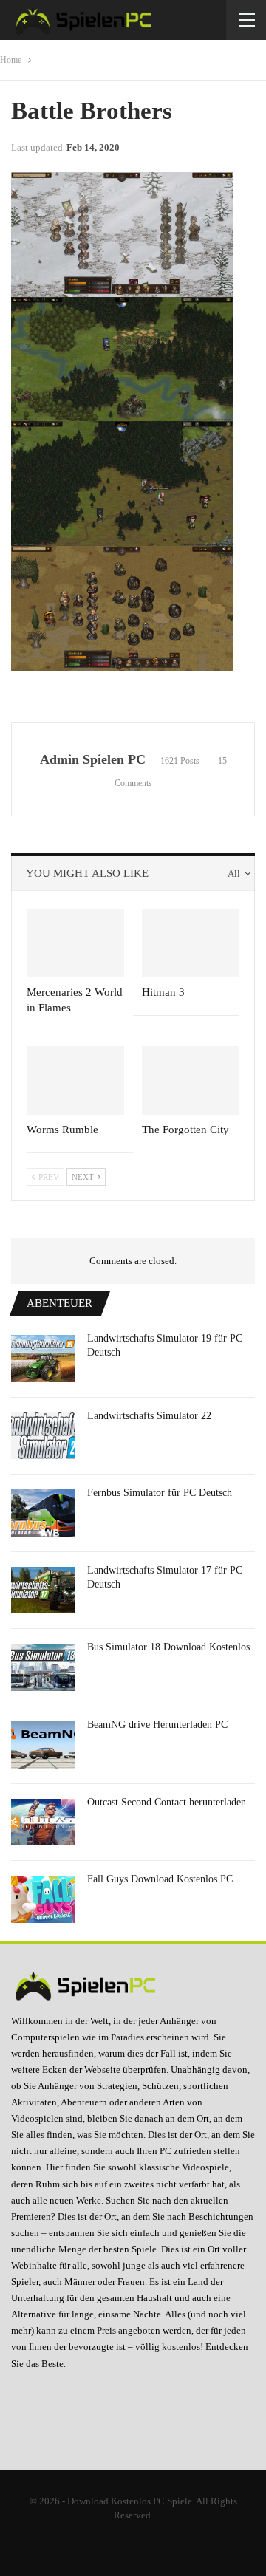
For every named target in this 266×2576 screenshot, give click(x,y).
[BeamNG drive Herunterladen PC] (43, 1745)
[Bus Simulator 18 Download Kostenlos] (43, 1667)
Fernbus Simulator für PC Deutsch (160, 1493)
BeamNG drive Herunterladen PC (157, 1725)
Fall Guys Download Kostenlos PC (160, 1879)
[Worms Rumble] (75, 1080)
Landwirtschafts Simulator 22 (149, 1416)
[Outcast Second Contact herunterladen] (43, 1822)
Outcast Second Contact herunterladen (167, 1802)
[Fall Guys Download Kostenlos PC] (43, 1899)
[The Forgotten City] (191, 1080)
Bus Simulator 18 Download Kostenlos (168, 1647)
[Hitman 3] (191, 943)
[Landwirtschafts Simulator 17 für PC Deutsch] (43, 1591)
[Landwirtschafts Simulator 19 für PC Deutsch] (43, 1359)
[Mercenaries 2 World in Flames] (75, 943)
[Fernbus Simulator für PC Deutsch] (43, 1513)
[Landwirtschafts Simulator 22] (43, 1436)
